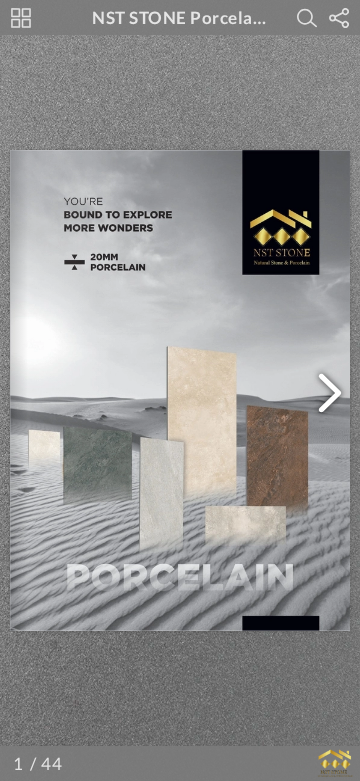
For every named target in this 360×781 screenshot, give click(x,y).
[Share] (339, 18)
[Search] (307, 18)
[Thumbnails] (21, 18)
